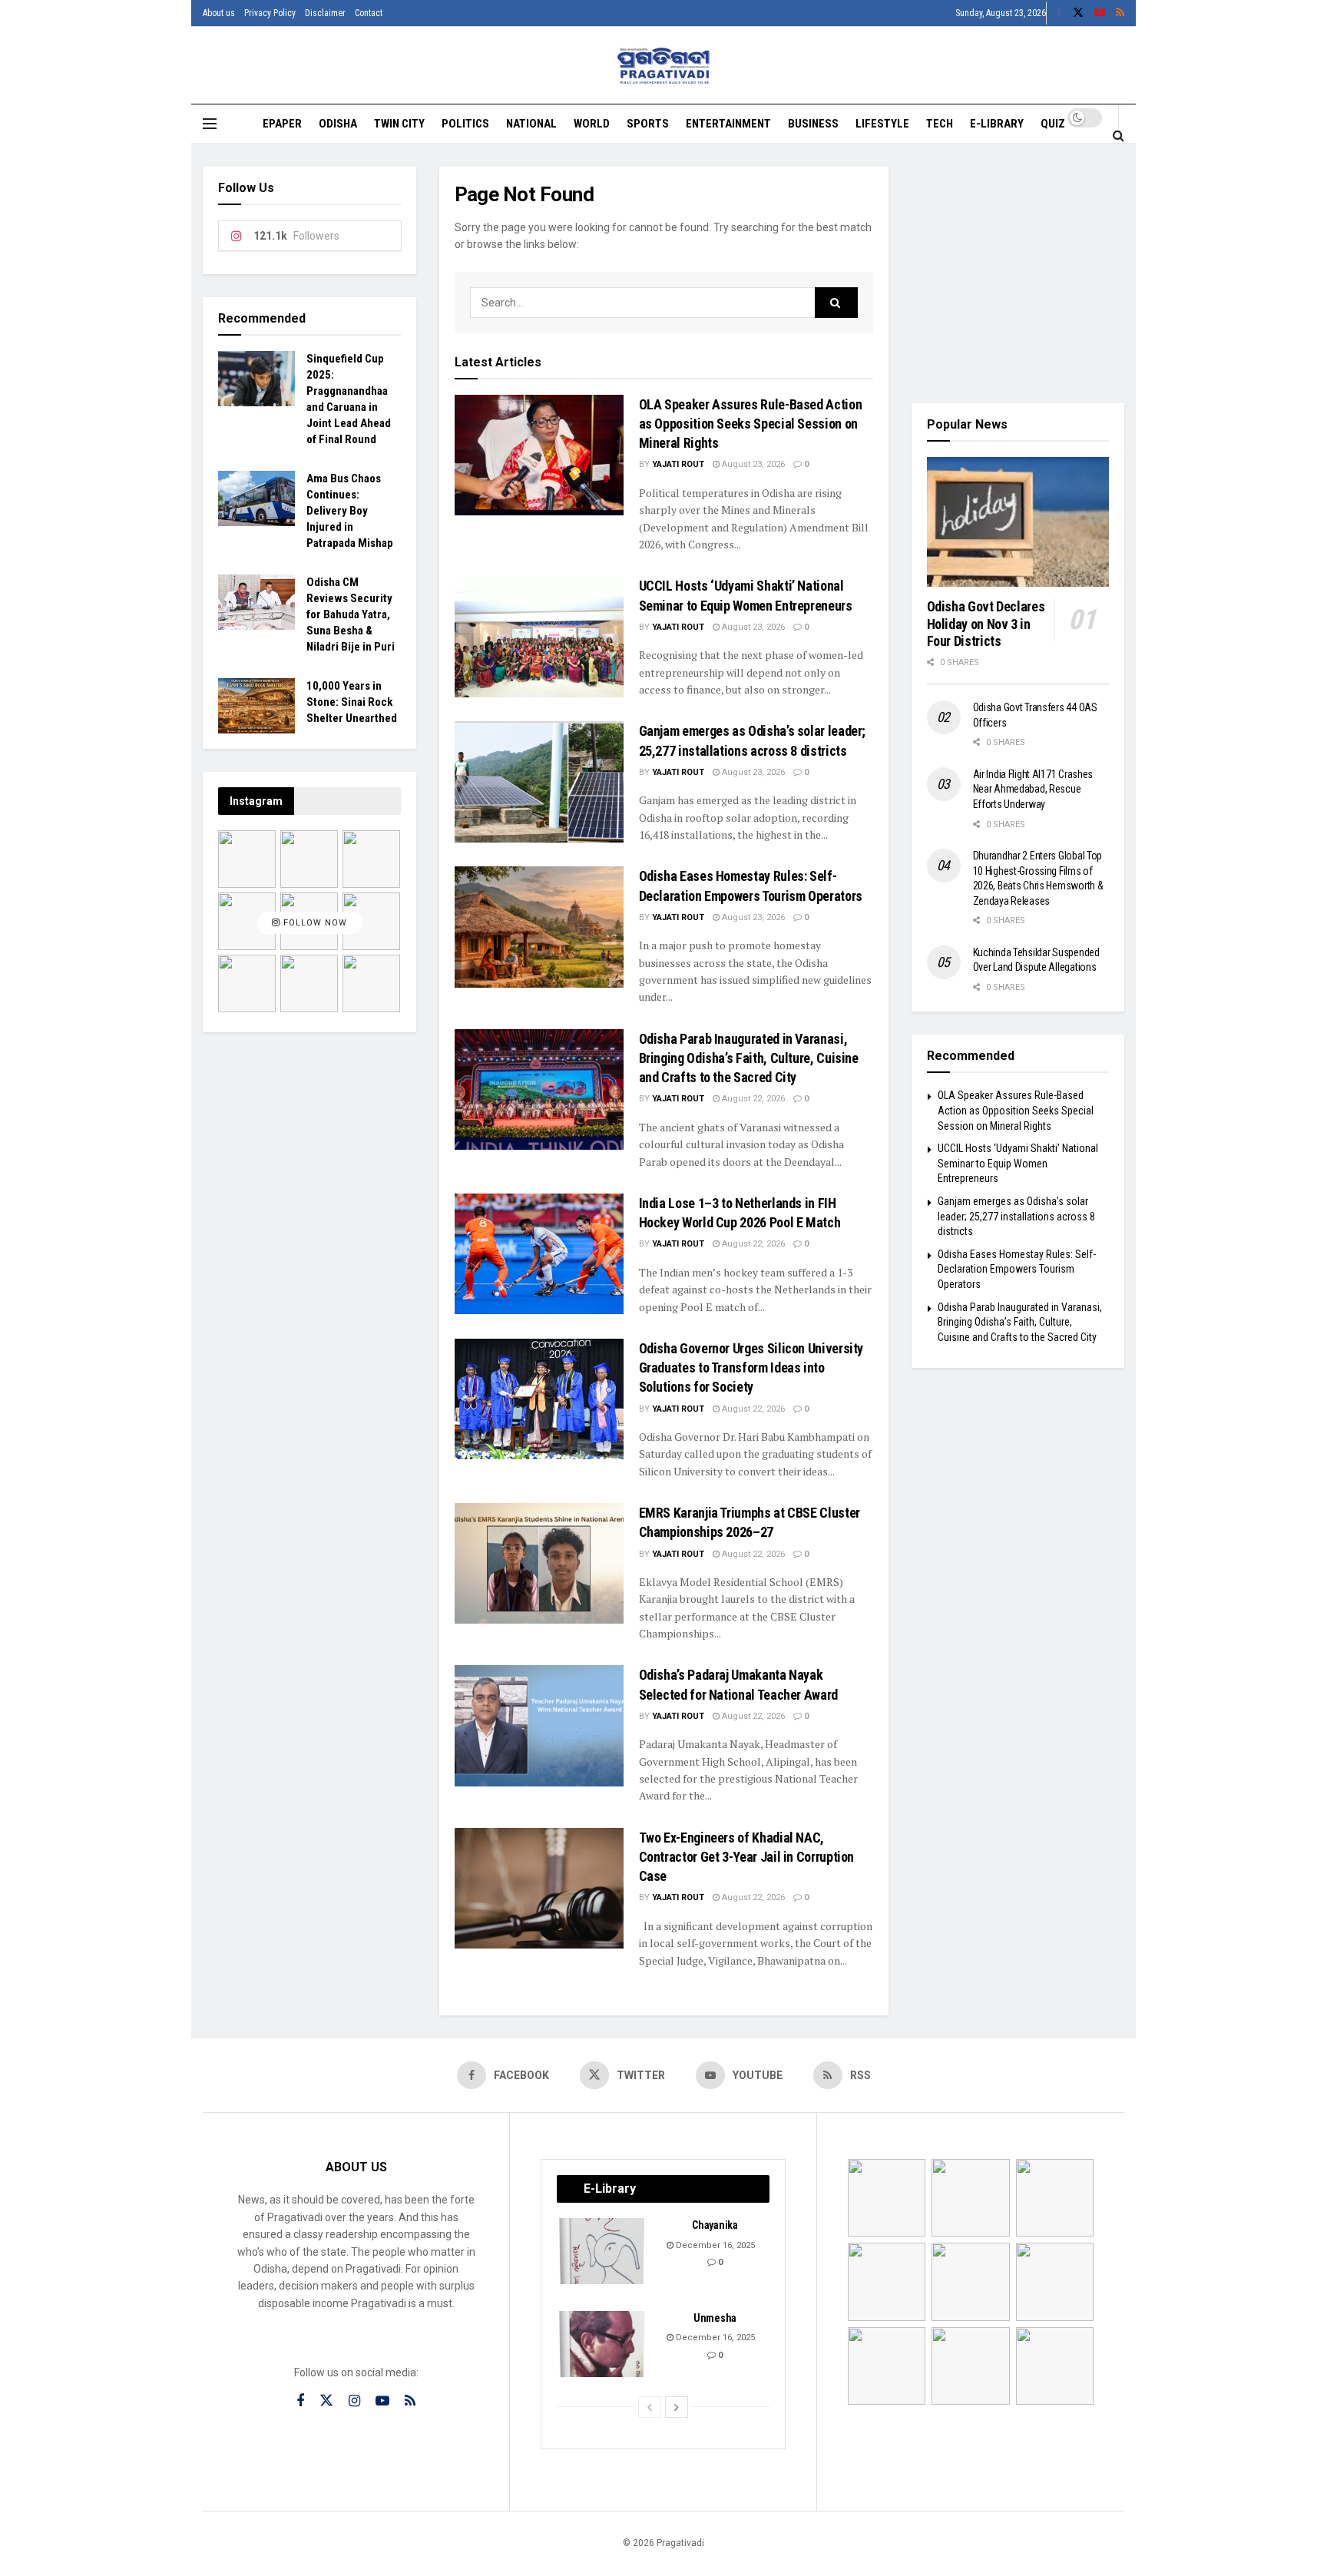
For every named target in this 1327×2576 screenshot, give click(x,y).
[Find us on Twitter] (1078, 13)
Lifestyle (882, 124)
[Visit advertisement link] (1018, 273)
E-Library (997, 124)
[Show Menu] (210, 124)
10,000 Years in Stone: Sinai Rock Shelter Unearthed (352, 702)
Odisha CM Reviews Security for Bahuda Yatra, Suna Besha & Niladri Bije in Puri (351, 614)
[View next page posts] (677, 2407)
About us (219, 13)
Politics (465, 124)
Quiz (1053, 124)
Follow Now (314, 924)
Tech (940, 124)
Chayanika (715, 2225)
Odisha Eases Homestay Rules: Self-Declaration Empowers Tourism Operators (1017, 1269)
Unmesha (715, 2318)
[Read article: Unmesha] (603, 2344)
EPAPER (282, 124)
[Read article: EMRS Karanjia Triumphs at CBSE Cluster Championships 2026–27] (539, 1563)
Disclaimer (325, 13)
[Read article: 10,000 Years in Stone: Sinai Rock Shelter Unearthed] (256, 706)
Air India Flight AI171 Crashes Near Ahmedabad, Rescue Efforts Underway (1033, 789)
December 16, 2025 (714, 2245)
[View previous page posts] (650, 2407)
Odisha (338, 124)
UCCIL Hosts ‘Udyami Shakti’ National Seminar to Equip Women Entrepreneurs (1018, 1163)
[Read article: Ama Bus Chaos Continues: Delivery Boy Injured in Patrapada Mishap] (256, 498)
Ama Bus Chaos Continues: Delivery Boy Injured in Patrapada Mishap (350, 511)
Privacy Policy (270, 13)
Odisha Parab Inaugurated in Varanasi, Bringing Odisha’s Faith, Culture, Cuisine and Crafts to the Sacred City (749, 1058)
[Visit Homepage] (664, 66)
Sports (648, 124)
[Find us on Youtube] (1100, 13)
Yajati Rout (678, 464)
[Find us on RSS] (1120, 13)
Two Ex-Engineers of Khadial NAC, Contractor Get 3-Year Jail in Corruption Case (747, 1857)
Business (813, 124)
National (531, 124)
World (592, 124)
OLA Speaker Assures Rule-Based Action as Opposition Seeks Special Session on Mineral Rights (751, 424)
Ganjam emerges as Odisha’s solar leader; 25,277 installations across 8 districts (1016, 1216)
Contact (369, 13)
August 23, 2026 (752, 464)
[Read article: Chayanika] (603, 2251)
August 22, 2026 (752, 1099)
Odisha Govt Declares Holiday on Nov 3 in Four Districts (986, 624)
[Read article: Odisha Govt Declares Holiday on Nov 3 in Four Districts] (1018, 522)
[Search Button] (1119, 135)
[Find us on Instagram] (354, 2401)
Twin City (399, 124)
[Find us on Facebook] (1059, 13)
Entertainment (728, 124)
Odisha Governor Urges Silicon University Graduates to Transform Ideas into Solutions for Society (751, 1367)
